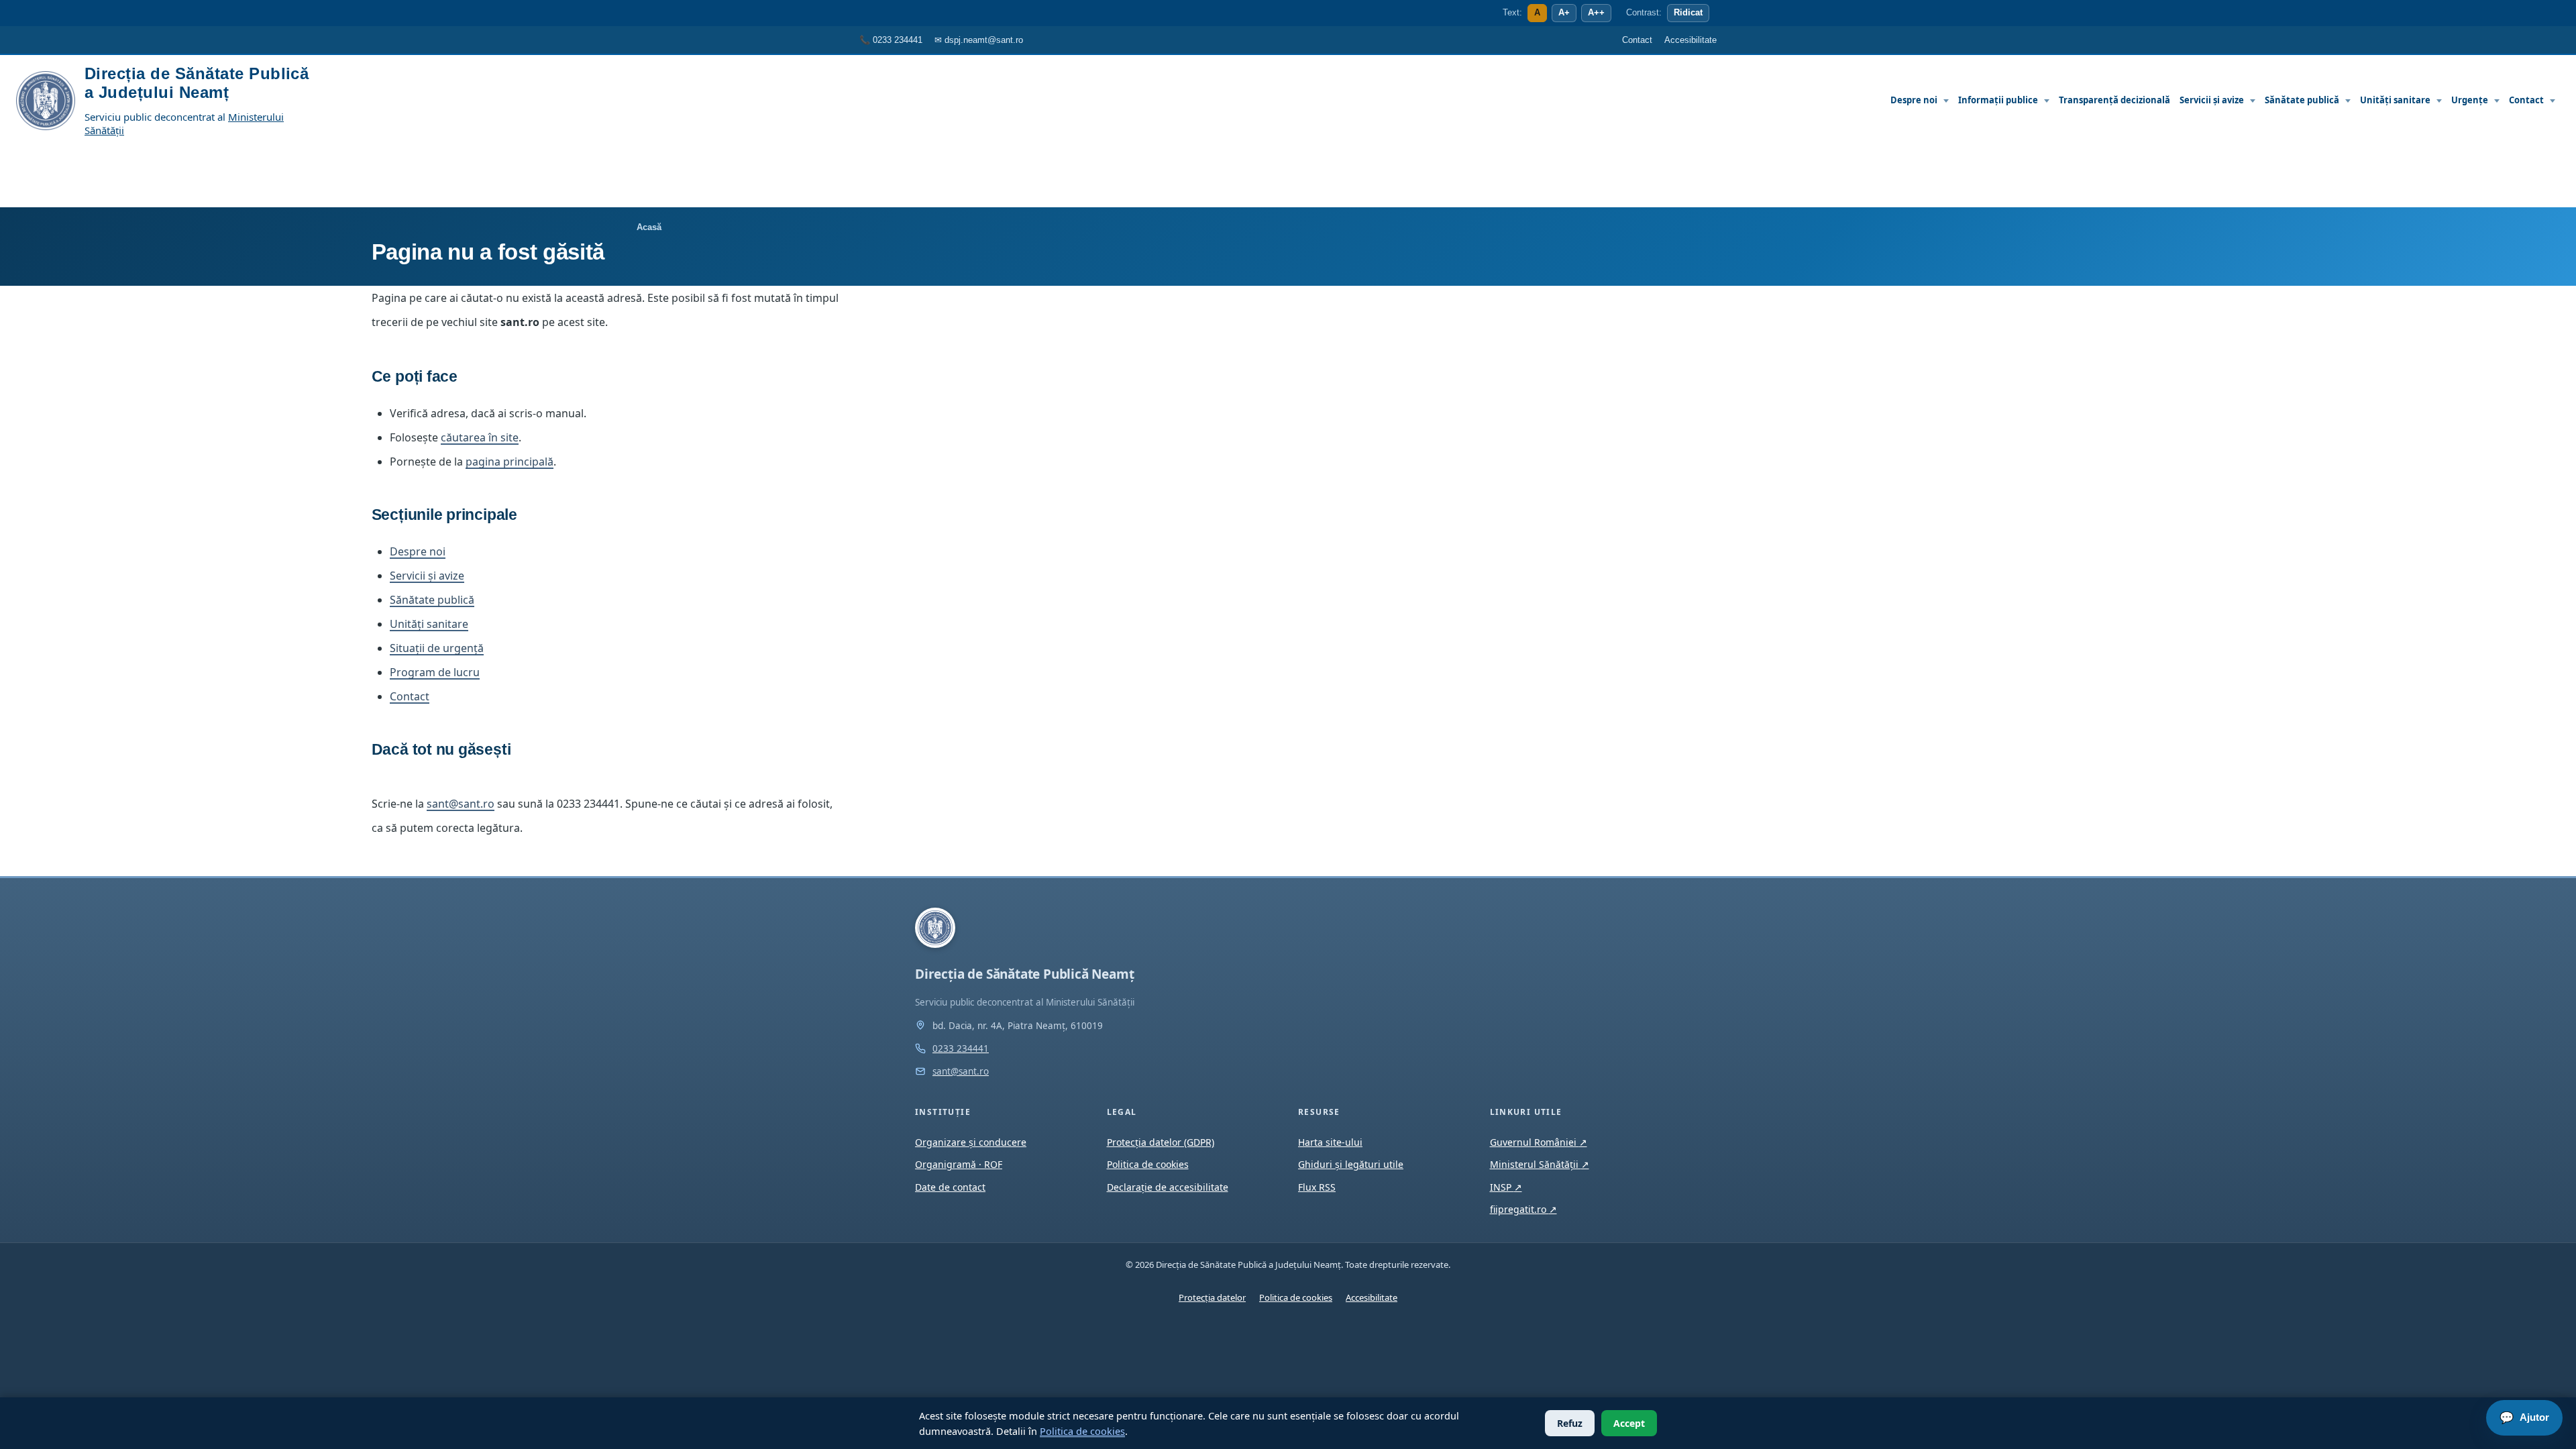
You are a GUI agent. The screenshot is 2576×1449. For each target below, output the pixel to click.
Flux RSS (1317, 1187)
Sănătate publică (2302, 100)
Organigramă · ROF (959, 1164)
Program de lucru (435, 672)
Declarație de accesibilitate (1168, 1187)
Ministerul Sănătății (1540, 1164)
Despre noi (1914, 100)
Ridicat (1688, 13)
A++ (1596, 13)
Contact (2526, 100)
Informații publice (1998, 100)
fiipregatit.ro (1523, 1209)
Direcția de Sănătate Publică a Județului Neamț (197, 83)
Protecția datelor (1212, 1297)
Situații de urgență (437, 648)
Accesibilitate (1372, 1297)
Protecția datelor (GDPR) (1161, 1142)
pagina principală (509, 462)
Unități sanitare (2395, 100)
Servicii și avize (2212, 100)
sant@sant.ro (461, 804)
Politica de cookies (1082, 1431)
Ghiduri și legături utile (1351, 1164)
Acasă (649, 227)
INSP (1506, 1187)
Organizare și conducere (971, 1142)
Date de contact (950, 1187)
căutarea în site (480, 437)
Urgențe (2470, 100)
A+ (1564, 13)
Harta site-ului (1330, 1142)
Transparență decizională (2114, 100)
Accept (1629, 1423)
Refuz (1570, 1423)
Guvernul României (1539, 1142)
